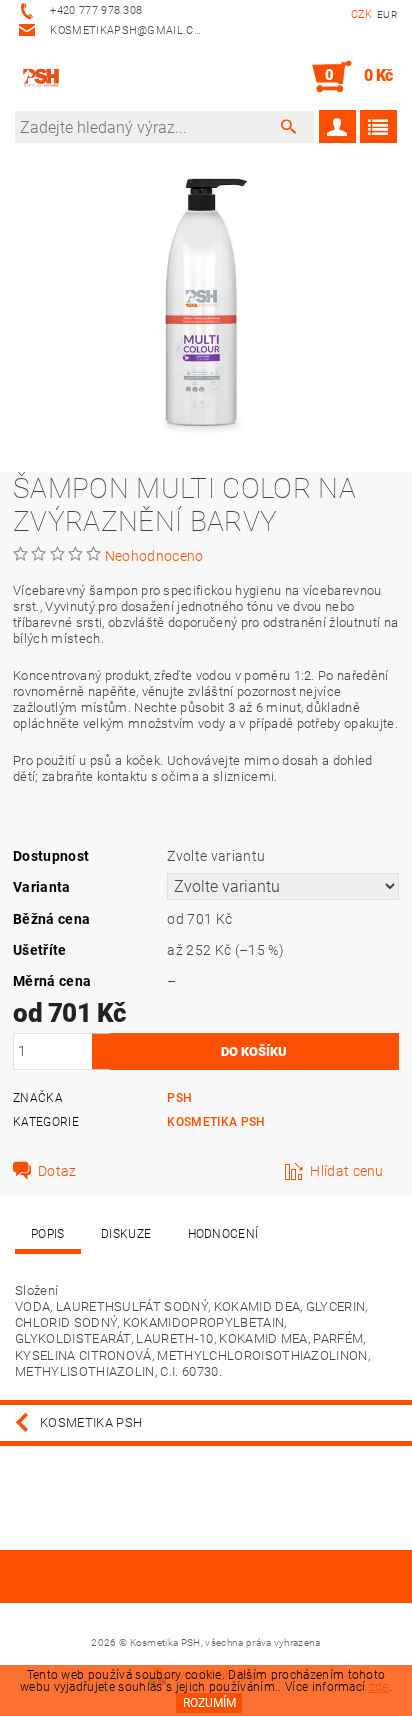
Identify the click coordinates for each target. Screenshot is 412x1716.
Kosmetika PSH (216, 1122)
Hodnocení (223, 1234)
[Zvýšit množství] (101, 1042)
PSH (179, 1098)
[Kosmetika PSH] (41, 77)
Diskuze (126, 1234)
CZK (362, 14)
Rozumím (209, 1703)
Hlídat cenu (347, 1171)
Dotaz (57, 1171)
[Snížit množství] (101, 1060)
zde (379, 1687)
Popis (48, 1234)
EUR (387, 14)
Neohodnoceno (154, 556)
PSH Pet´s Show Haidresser (206, 1580)
